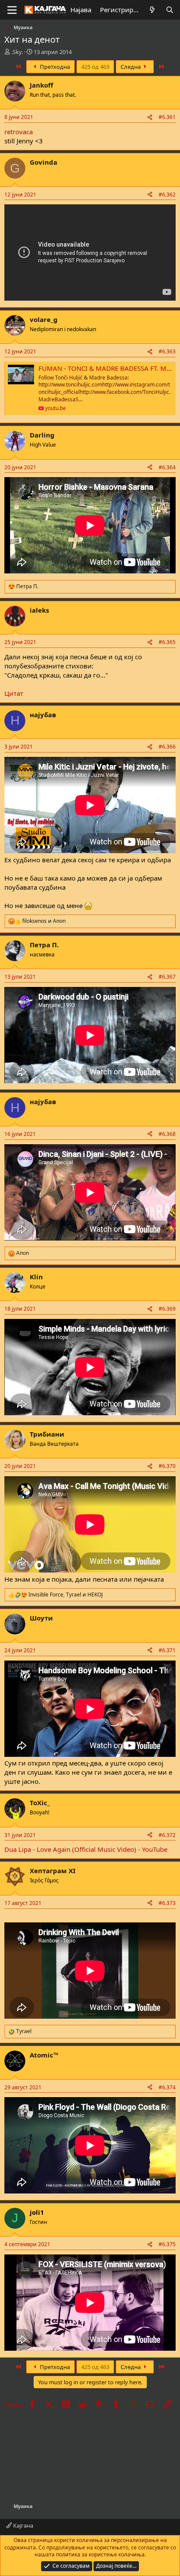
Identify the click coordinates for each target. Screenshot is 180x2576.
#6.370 (167, 1466)
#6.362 (167, 195)
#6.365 (167, 642)
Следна (131, 67)
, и (66, 1595)
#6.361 (167, 117)
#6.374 (167, 2087)
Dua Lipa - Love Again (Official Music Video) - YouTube (86, 1849)
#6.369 (167, 1309)
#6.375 (167, 2244)
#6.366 (167, 747)
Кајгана (22, 2525)
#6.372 (167, 1835)
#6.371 (167, 1650)
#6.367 (167, 977)
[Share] (150, 117)
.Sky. (17, 52)
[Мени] (12, 10)
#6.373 (167, 1903)
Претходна (54, 67)
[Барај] (170, 10)
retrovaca (19, 132)
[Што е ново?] (152, 10)
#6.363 (167, 351)
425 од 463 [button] (95, 67)
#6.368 (167, 1134)
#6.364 (167, 467)
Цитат (14, 693)
